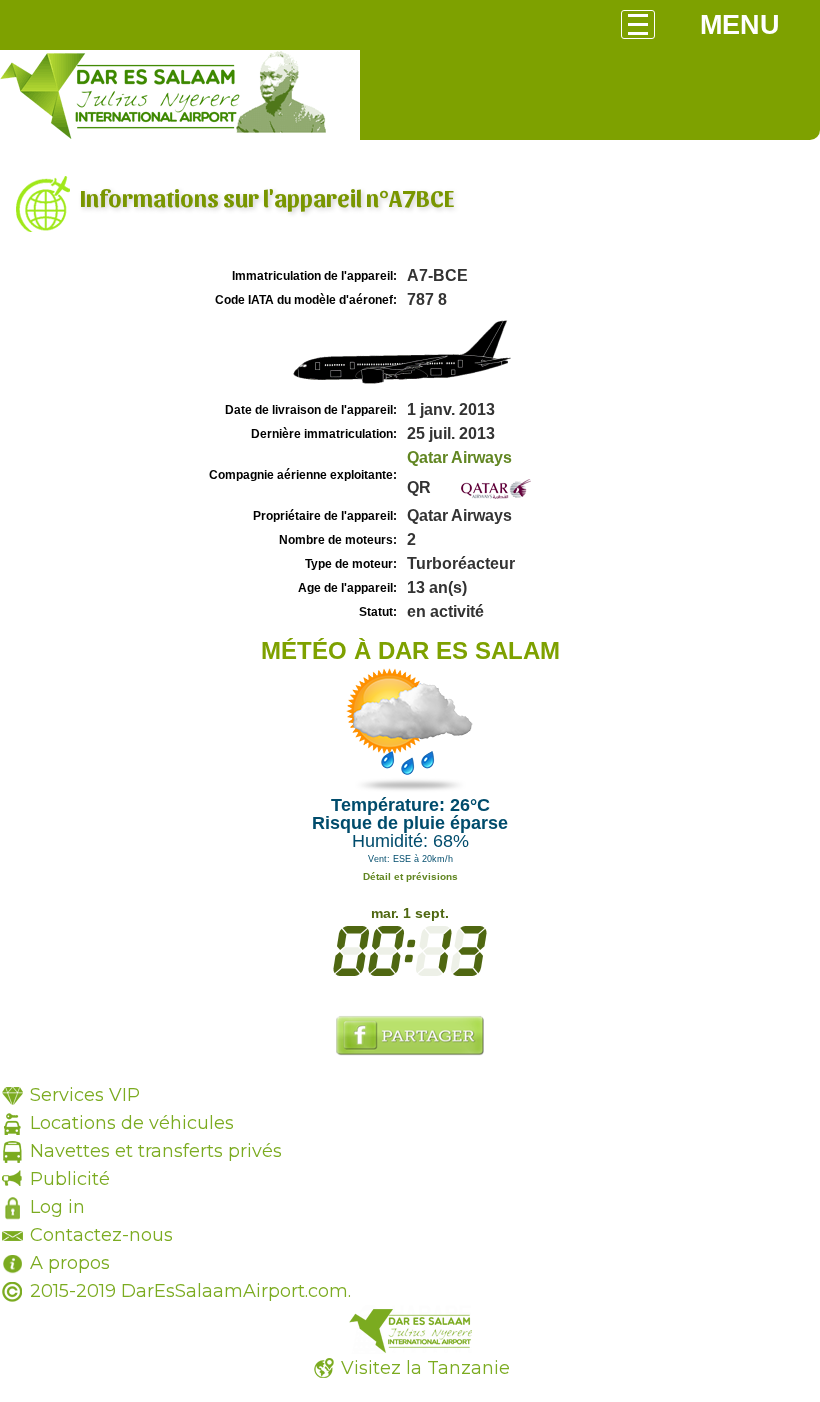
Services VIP (85, 1095)
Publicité (70, 1179)
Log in (57, 1207)
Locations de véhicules (132, 1123)
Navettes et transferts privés (156, 1151)
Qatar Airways (459, 457)
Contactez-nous (101, 1235)
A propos (70, 1263)
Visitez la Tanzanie (425, 1368)
